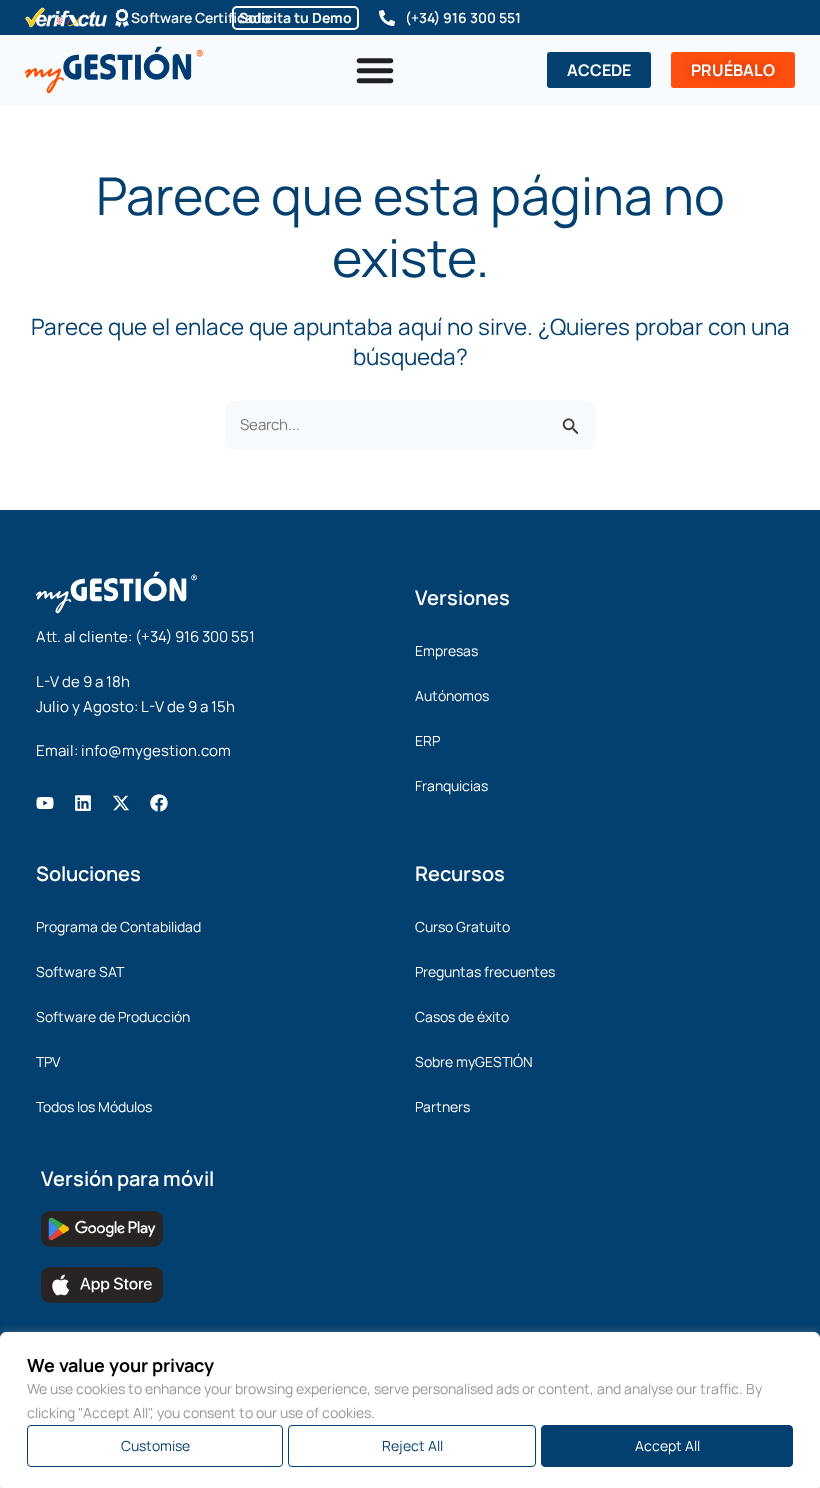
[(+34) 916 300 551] (387, 18)
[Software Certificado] (122, 18)
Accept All (667, 1445)
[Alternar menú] (375, 70)
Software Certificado (201, 17)
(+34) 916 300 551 (463, 17)
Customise (155, 1445)
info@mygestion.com (156, 750)
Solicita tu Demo (295, 17)
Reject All (412, 1445)
